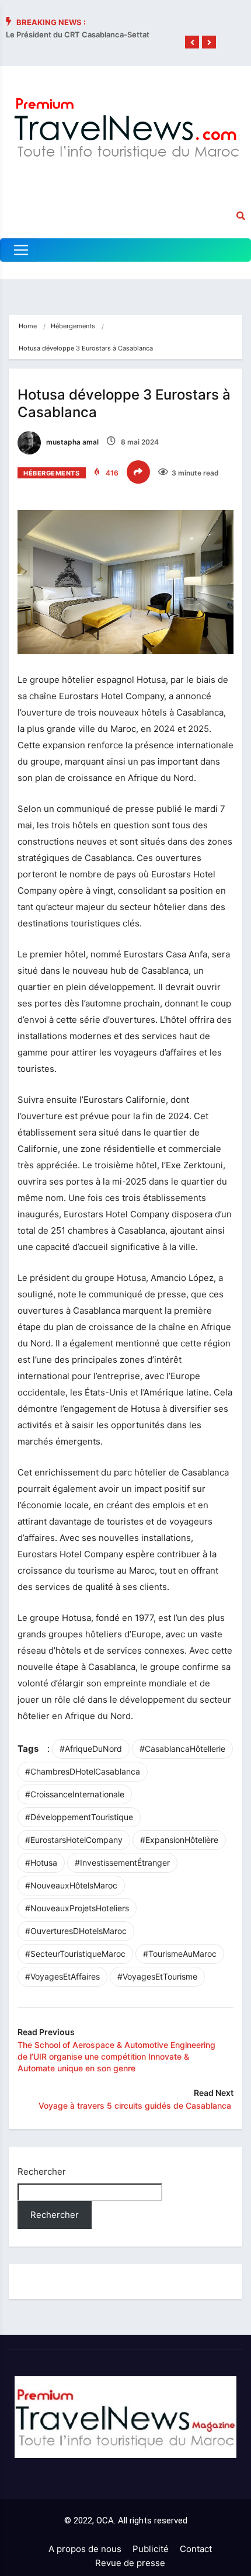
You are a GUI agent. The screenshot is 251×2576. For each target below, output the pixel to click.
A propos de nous (85, 2549)
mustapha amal (72, 442)
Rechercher (42, 2171)
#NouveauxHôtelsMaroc (71, 1885)
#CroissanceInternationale (75, 1794)
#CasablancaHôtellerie (182, 1749)
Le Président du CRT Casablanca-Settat (78, 34)
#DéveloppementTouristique (79, 1817)
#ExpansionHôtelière (179, 1840)
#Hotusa (41, 1862)
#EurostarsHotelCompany (74, 1840)
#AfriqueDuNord (91, 1749)
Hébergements (73, 326)
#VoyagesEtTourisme (157, 1976)
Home (28, 326)
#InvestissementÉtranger (122, 1862)
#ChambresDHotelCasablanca (83, 1771)
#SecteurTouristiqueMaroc (75, 1954)
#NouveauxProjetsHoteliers (77, 1908)
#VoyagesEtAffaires (62, 1976)
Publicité (151, 2549)
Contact (196, 2549)
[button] (192, 43)
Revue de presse (130, 2563)
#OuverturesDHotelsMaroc (76, 1931)
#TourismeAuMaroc (180, 1954)
